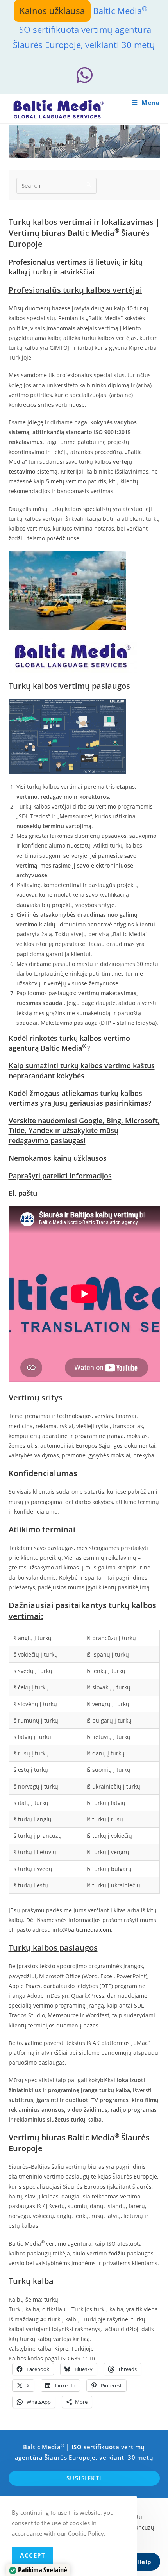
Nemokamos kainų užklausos (58, 1158)
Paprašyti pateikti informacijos (60, 1176)
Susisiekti (84, 2478)
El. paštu (23, 1193)
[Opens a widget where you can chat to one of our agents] (139, 2562)
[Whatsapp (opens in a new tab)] (84, 75)
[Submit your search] (89, 185)
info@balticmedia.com (82, 1930)
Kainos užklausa (52, 11)
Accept (33, 2555)
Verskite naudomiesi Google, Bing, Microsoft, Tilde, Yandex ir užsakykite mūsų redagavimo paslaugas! (84, 1130)
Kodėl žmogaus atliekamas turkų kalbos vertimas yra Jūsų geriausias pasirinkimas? (80, 1098)
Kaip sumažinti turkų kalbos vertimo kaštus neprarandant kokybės (82, 1070)
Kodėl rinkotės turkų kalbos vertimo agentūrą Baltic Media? (69, 1043)
